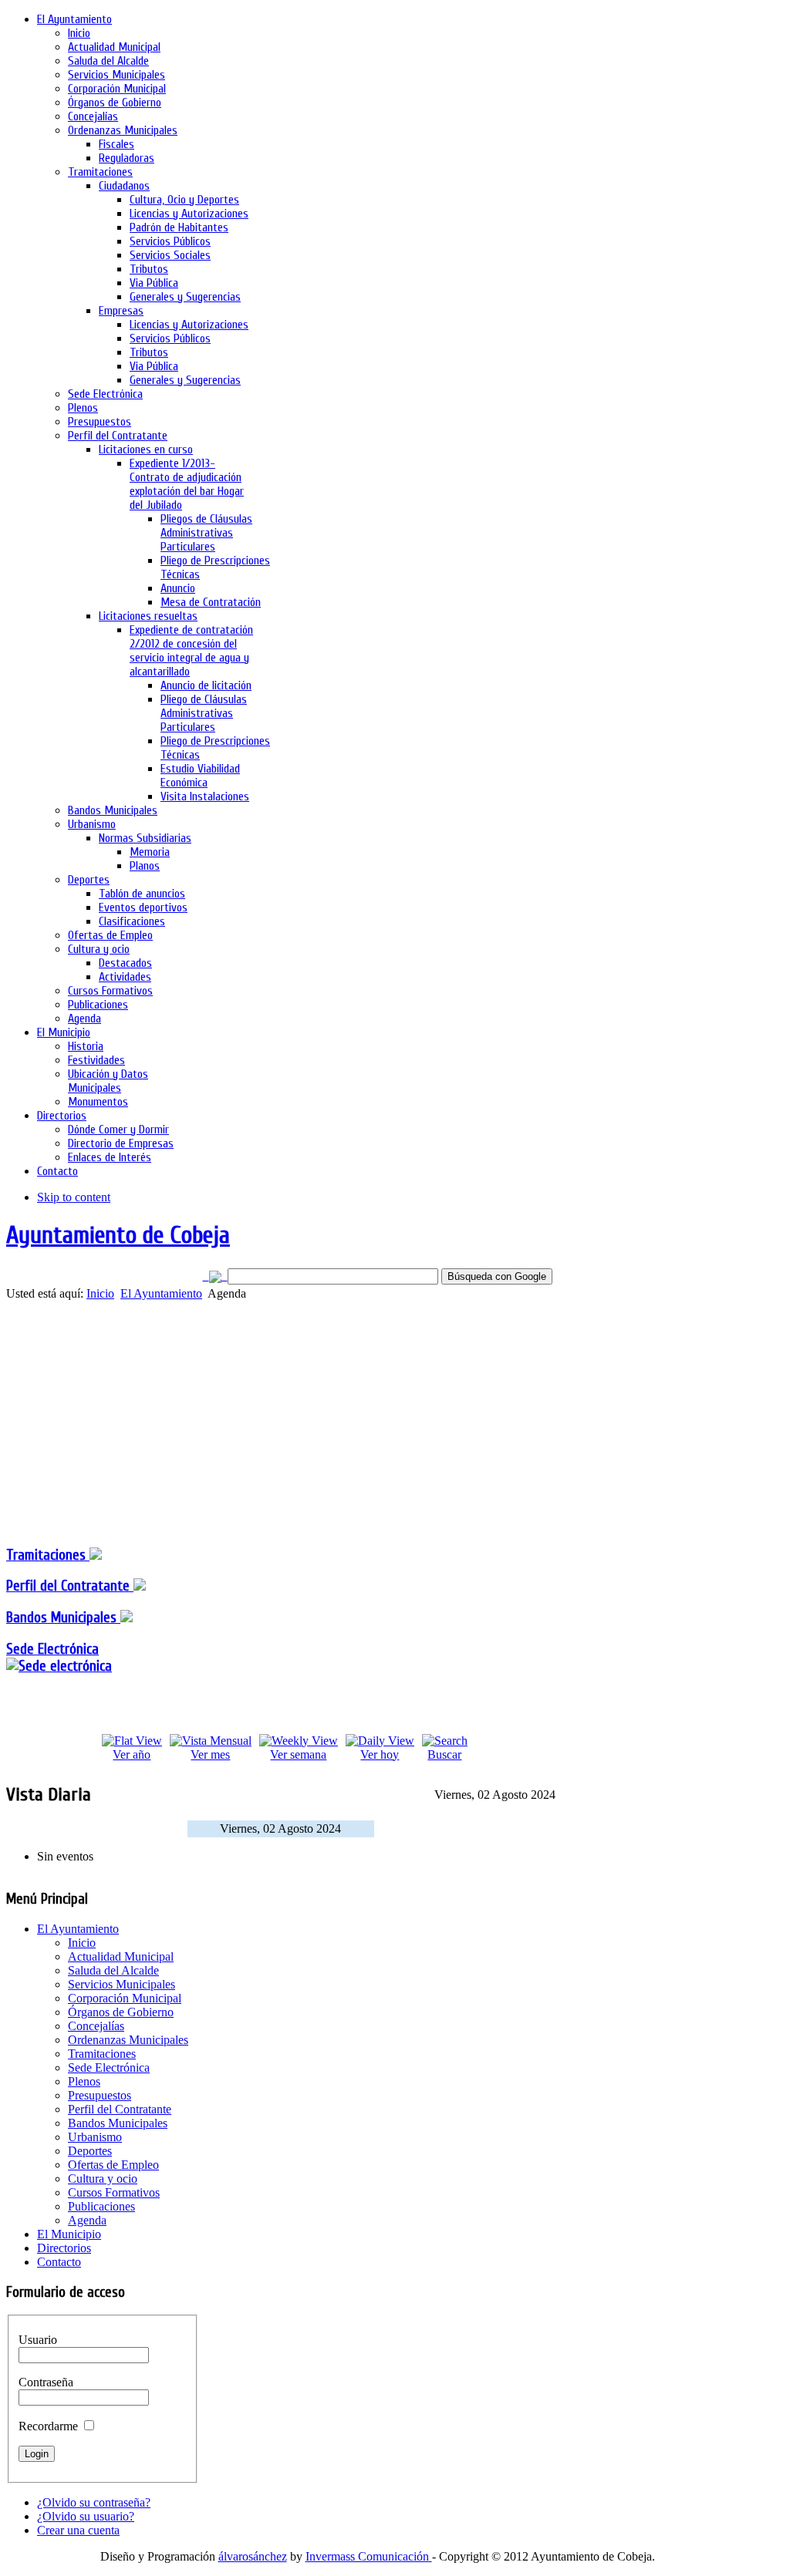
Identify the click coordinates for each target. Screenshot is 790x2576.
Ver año (132, 1754)
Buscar (444, 1754)
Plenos (84, 2081)
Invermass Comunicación (369, 2556)
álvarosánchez (253, 2556)
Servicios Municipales (122, 1984)
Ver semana (298, 1754)
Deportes (90, 2151)
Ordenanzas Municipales (128, 2040)
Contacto (59, 2262)
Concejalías (96, 2026)
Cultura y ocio (103, 2179)
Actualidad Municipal (121, 1956)
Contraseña (46, 2382)
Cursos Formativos (114, 2192)
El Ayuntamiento (161, 1293)
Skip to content (74, 1197)
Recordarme (48, 2426)
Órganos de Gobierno (121, 2012)
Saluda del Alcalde (113, 1970)
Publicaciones (101, 2206)
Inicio (100, 1293)
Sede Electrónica (52, 1649)
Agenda (87, 2220)
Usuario (38, 2340)
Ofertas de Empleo (113, 2165)
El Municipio (69, 2234)
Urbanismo (95, 2137)
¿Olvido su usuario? (86, 2516)
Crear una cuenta (78, 2530)
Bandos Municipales (63, 1618)
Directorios (64, 2248)
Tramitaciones (48, 1555)
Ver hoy (380, 1754)
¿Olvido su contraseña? (94, 2502)
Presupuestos (100, 2095)
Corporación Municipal (125, 1998)
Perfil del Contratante (120, 2109)
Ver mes (210, 1754)
